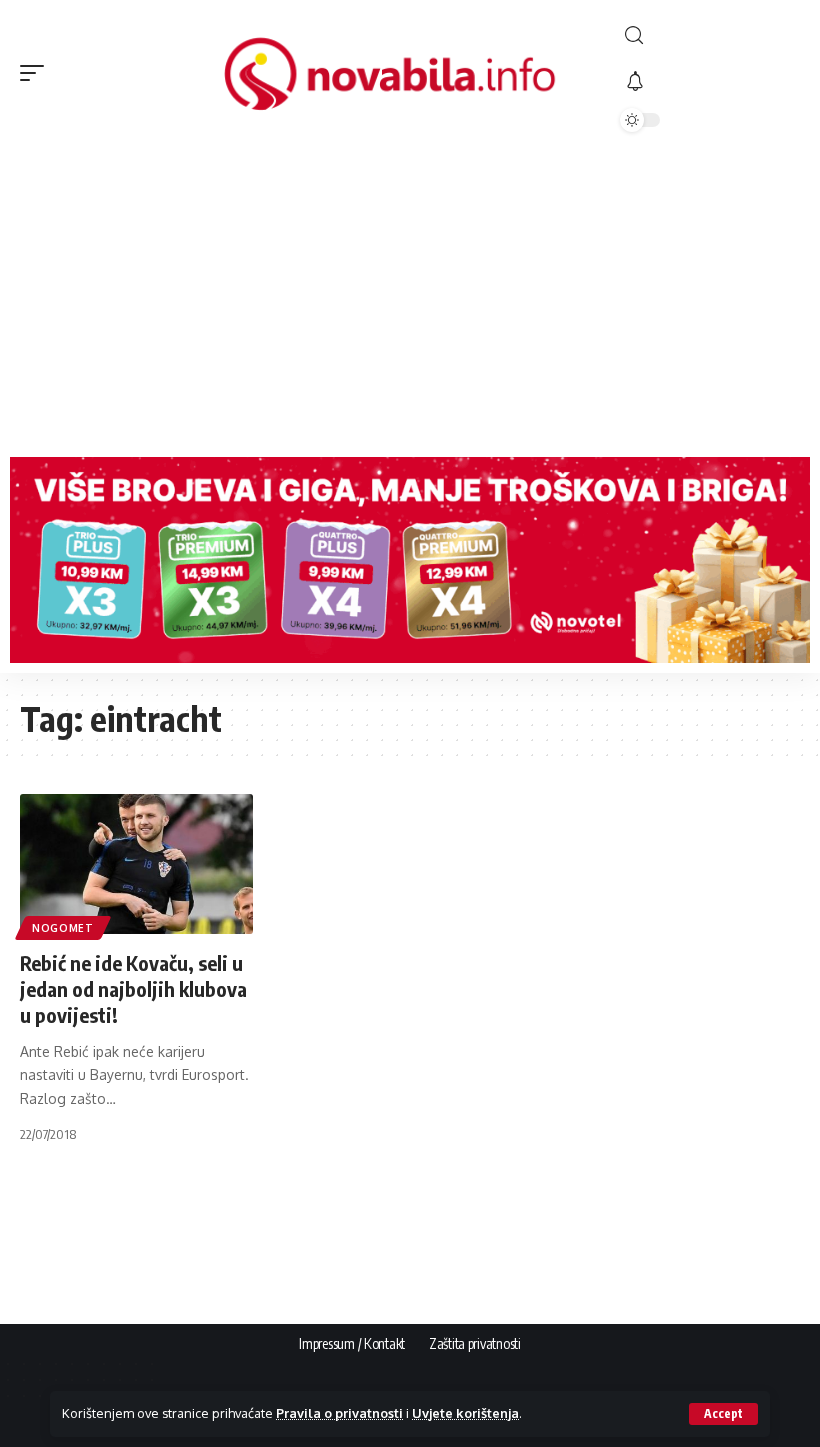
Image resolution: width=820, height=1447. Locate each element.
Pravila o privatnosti (339, 1413)
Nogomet (63, 928)
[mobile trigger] (37, 73)
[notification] (710, 82)
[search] (710, 35)
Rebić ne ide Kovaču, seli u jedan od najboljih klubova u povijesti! (133, 988)
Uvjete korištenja (465, 1413)
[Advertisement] (410, 297)
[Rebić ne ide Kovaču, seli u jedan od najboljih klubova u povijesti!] (136, 864)
